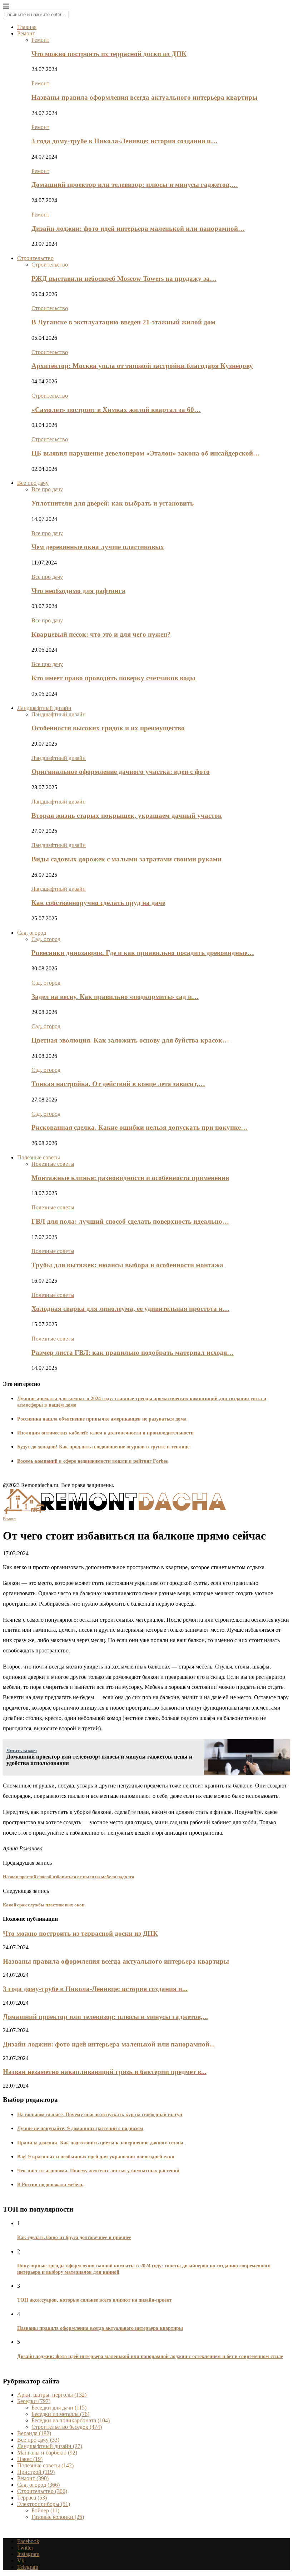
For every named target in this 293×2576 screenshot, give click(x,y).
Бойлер (45, 2510)
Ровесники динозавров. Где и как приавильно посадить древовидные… (143, 953)
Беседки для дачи (59, 2408)
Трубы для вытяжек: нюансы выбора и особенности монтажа (127, 1265)
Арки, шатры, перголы (52, 2395)
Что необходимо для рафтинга (78, 591)
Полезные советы (39, 1157)
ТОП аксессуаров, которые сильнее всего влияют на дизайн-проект (95, 2300)
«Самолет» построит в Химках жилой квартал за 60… (116, 410)
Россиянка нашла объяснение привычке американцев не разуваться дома (102, 1419)
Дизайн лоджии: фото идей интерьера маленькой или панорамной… (138, 228)
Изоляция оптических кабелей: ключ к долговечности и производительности (105, 1433)
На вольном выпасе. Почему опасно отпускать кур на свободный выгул (100, 2115)
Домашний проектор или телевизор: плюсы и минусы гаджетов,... (105, 2017)
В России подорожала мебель (50, 2185)
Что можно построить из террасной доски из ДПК (109, 54)
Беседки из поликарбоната (71, 2420)
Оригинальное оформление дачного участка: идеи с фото (121, 772)
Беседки (34, 2401)
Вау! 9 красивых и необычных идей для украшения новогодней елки (96, 2157)
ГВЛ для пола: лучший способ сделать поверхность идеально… (130, 1221)
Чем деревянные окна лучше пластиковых (98, 547)
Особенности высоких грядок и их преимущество (108, 728)
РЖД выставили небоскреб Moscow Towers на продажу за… (124, 279)
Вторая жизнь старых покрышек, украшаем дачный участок (127, 815)
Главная (27, 27)
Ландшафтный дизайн (44, 708)
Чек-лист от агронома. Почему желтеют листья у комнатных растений (98, 2171)
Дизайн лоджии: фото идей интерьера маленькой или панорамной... (109, 2044)
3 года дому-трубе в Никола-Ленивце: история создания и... (95, 1989)
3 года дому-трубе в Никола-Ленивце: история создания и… (125, 141)
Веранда (34, 2433)
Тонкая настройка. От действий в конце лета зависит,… (118, 1084)
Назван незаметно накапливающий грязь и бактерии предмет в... (105, 2072)
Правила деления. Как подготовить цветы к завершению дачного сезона (100, 2143)
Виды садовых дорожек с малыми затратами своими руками (126, 859)
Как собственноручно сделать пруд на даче (98, 903)
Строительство (35, 258)
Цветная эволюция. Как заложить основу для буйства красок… (130, 1040)
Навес (30, 2459)
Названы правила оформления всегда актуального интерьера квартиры (145, 97)
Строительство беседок (67, 2427)
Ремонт (26, 33)
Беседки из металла (60, 2414)
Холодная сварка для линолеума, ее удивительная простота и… (130, 1309)
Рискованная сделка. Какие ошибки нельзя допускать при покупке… (140, 1127)
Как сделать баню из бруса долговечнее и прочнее (74, 2237)
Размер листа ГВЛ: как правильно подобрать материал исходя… (133, 1352)
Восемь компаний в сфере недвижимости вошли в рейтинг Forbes (92, 1461)
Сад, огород (32, 933)
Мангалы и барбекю (47, 2453)
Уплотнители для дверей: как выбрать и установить (113, 503)
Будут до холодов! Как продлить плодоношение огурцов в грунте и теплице (103, 1447)
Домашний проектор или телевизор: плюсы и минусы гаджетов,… (135, 185)
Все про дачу (33, 483)
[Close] (6, 7)
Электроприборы (44, 2504)
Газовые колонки (58, 2517)
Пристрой (36, 2472)
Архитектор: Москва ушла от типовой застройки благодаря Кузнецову (142, 366)
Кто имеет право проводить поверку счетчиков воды (113, 678)
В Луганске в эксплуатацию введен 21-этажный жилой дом (123, 322)
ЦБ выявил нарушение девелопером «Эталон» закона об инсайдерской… (146, 453)
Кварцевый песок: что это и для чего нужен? (101, 634)
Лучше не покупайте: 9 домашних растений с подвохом (80, 2129)
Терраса (32, 2498)
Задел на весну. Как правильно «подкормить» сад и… (115, 997)
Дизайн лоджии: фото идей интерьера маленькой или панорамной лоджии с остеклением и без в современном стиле (150, 2356)
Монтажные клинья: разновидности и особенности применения (130, 1178)
